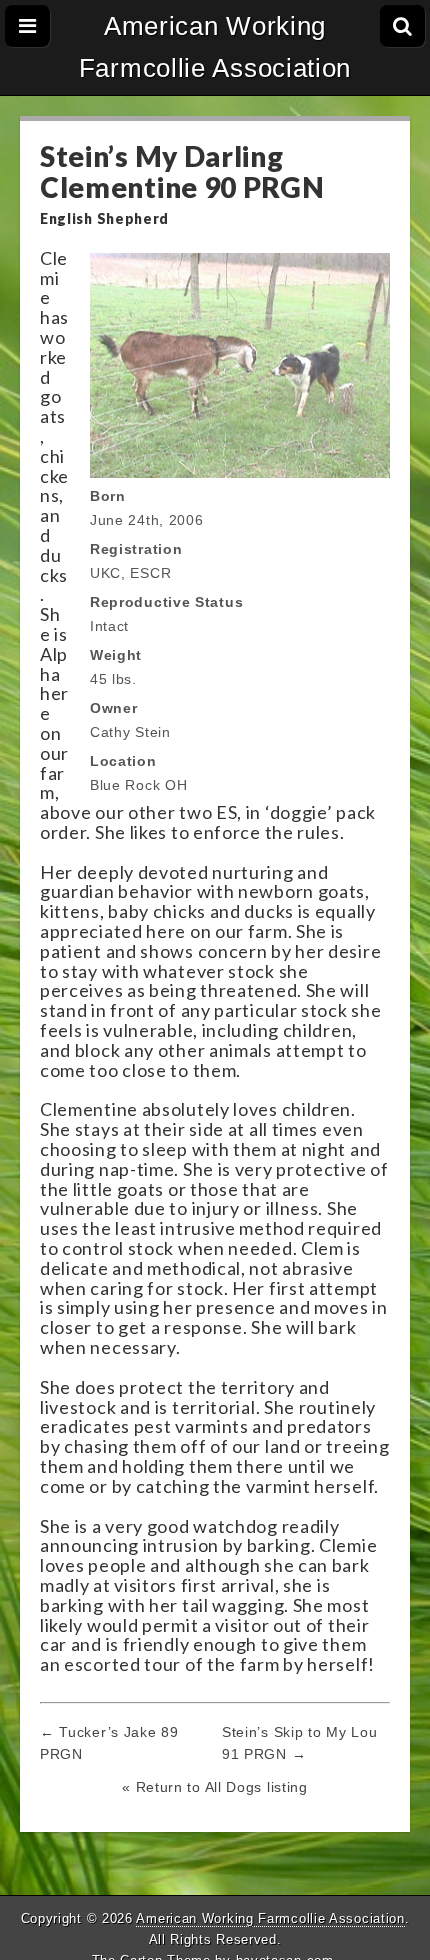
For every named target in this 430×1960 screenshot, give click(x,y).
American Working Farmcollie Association (215, 47)
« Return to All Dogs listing (215, 1787)
